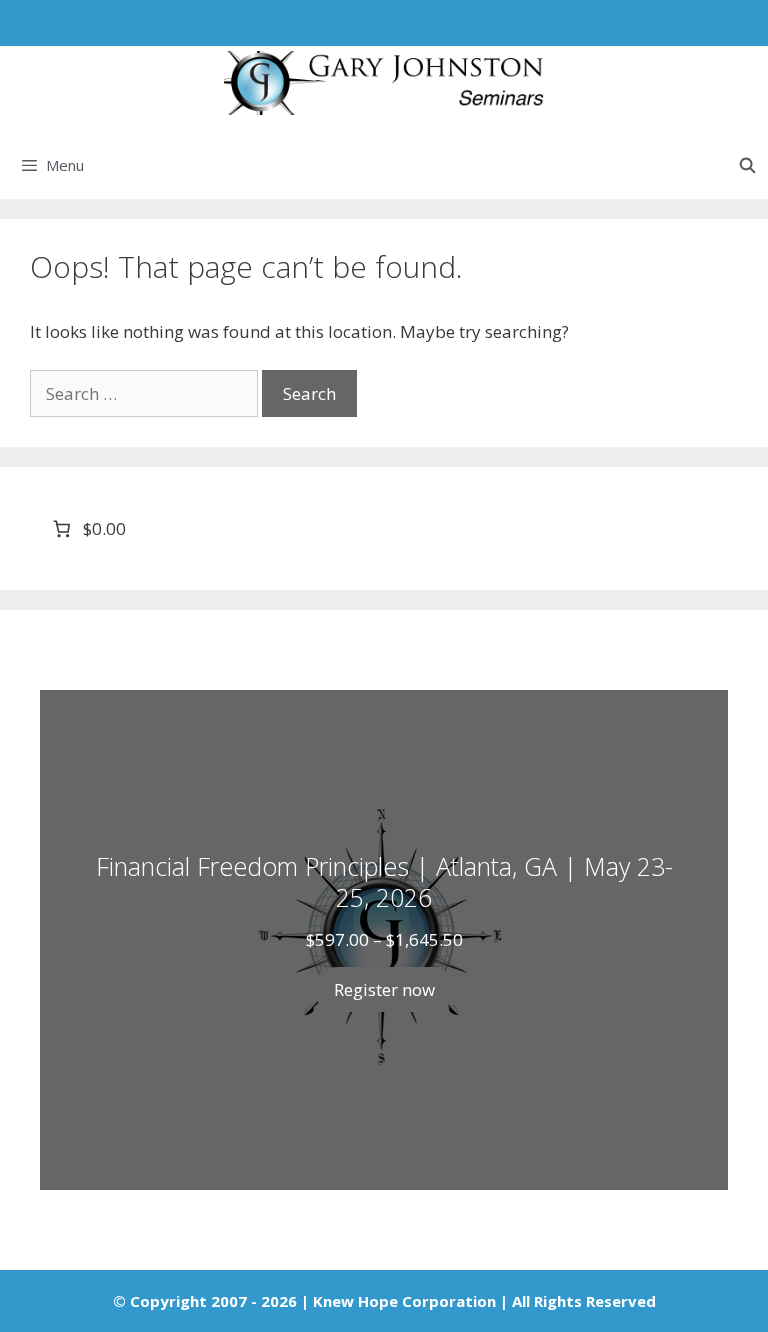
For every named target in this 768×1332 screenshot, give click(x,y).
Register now (384, 989)
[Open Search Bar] (747, 165)
